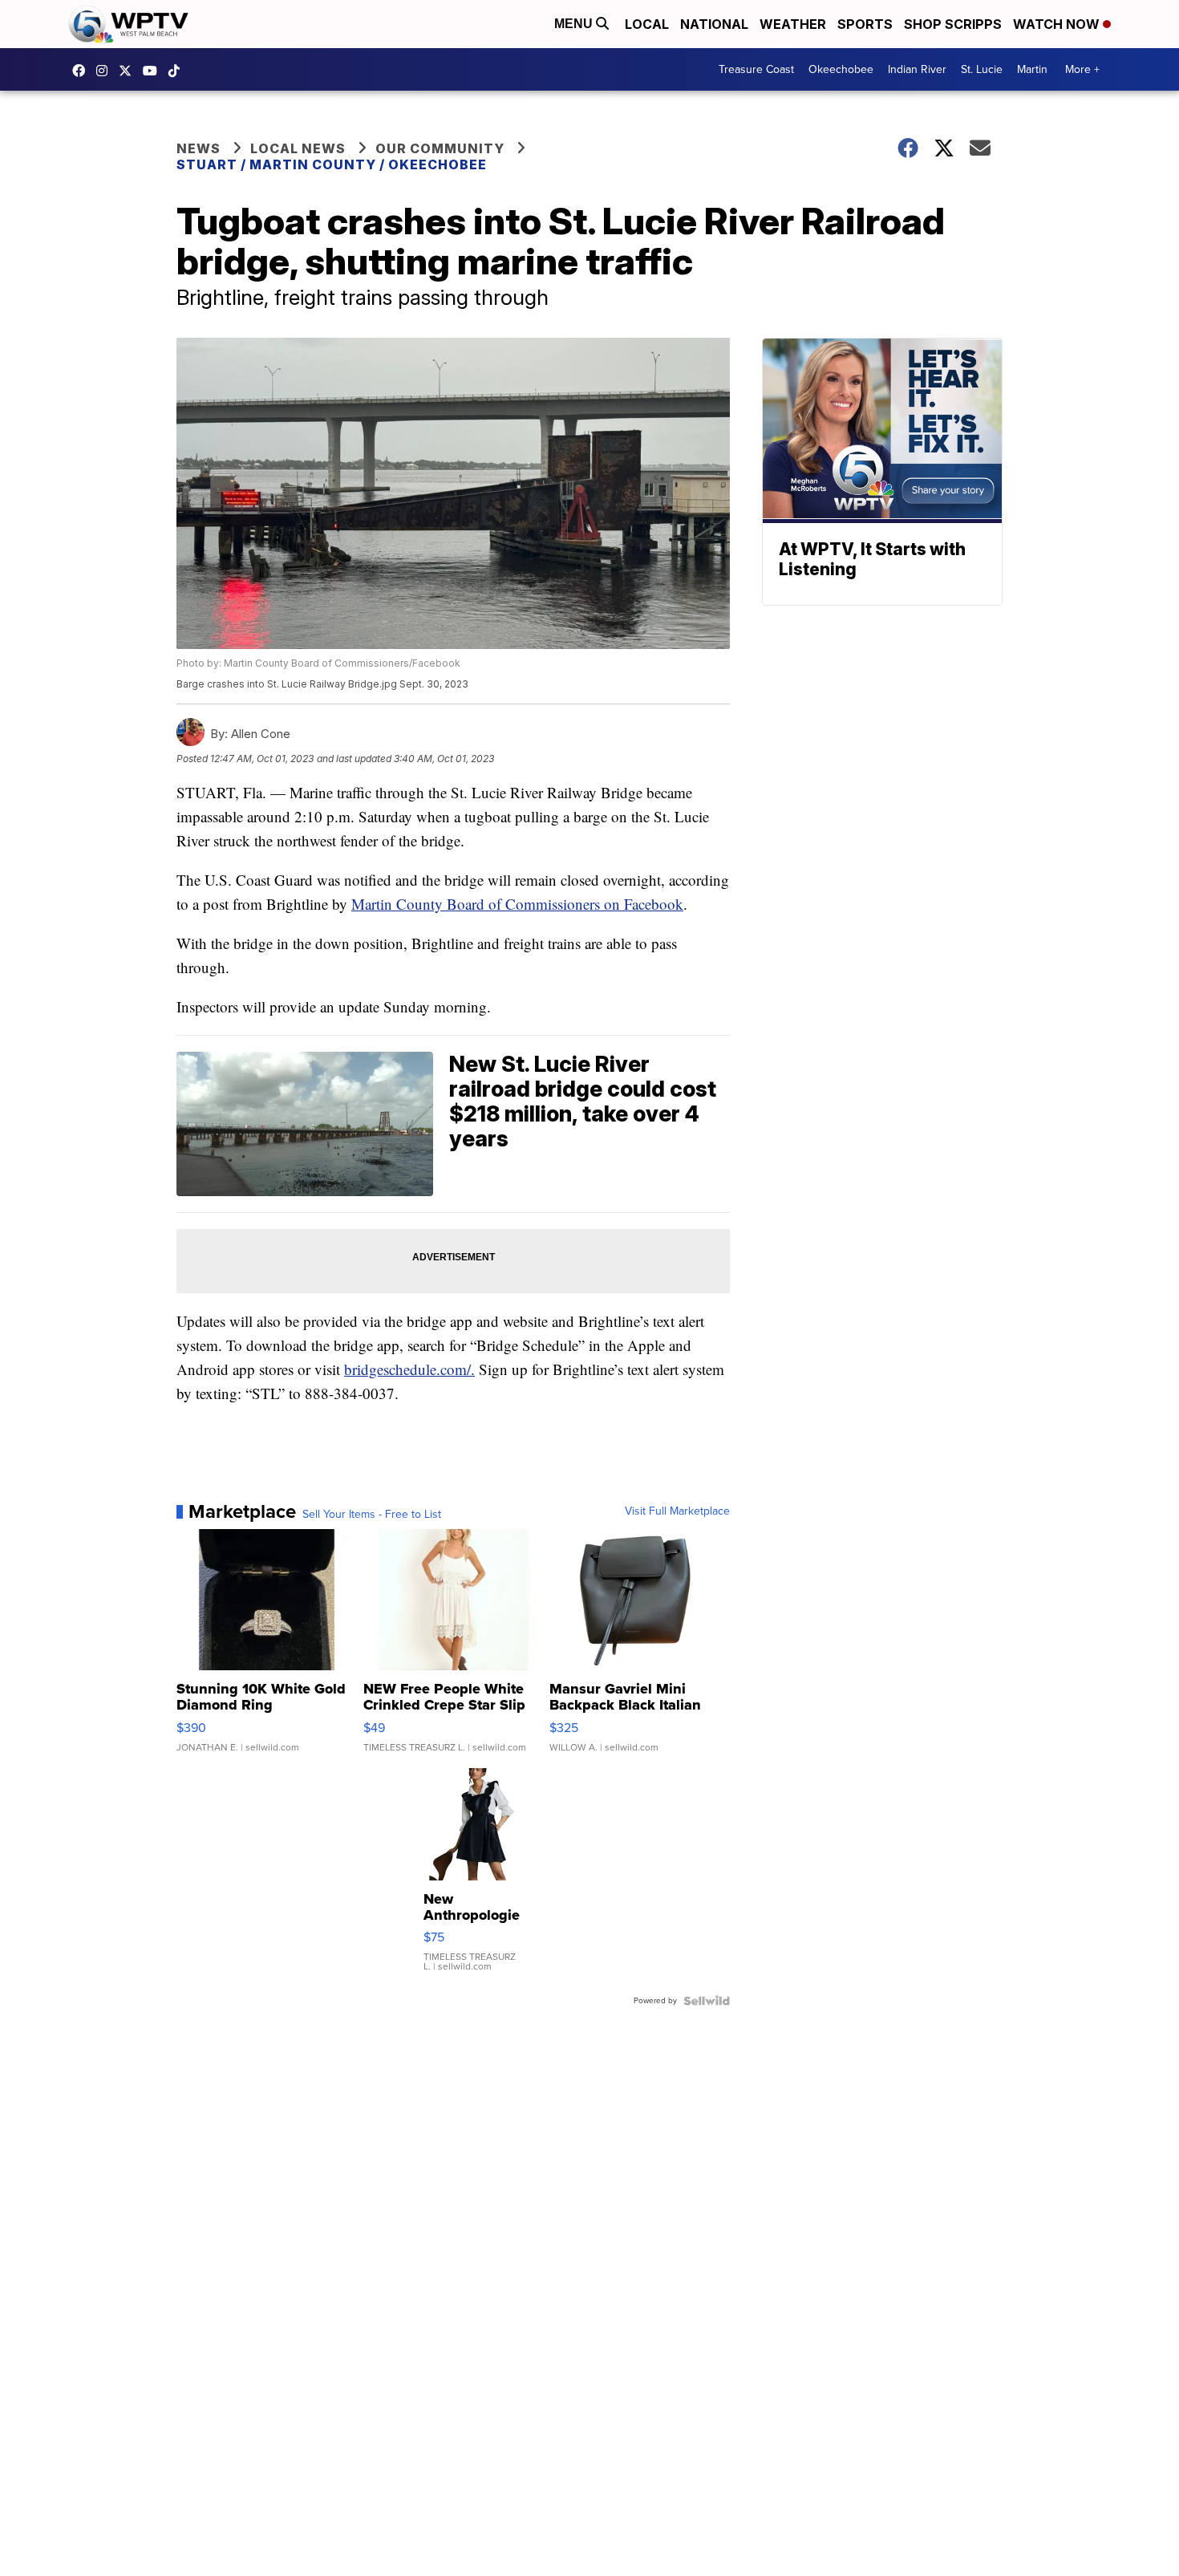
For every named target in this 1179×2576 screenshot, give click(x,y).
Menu (575, 24)
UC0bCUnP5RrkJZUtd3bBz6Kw (154, 71)
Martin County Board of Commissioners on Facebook (517, 904)
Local (647, 24)
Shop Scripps (953, 24)
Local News (298, 148)
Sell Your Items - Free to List (372, 1515)
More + (1082, 69)
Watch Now (1058, 24)
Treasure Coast (756, 69)
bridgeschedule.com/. (409, 1369)
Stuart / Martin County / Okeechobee (332, 164)
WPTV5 (83, 71)
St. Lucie (982, 69)
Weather (793, 24)
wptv (106, 71)
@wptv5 (178, 71)
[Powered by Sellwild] (707, 2001)
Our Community (440, 148)
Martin (1032, 69)
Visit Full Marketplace (677, 1511)
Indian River (917, 69)
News (199, 148)
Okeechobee (841, 69)
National (714, 24)
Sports (865, 24)
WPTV (129, 71)
